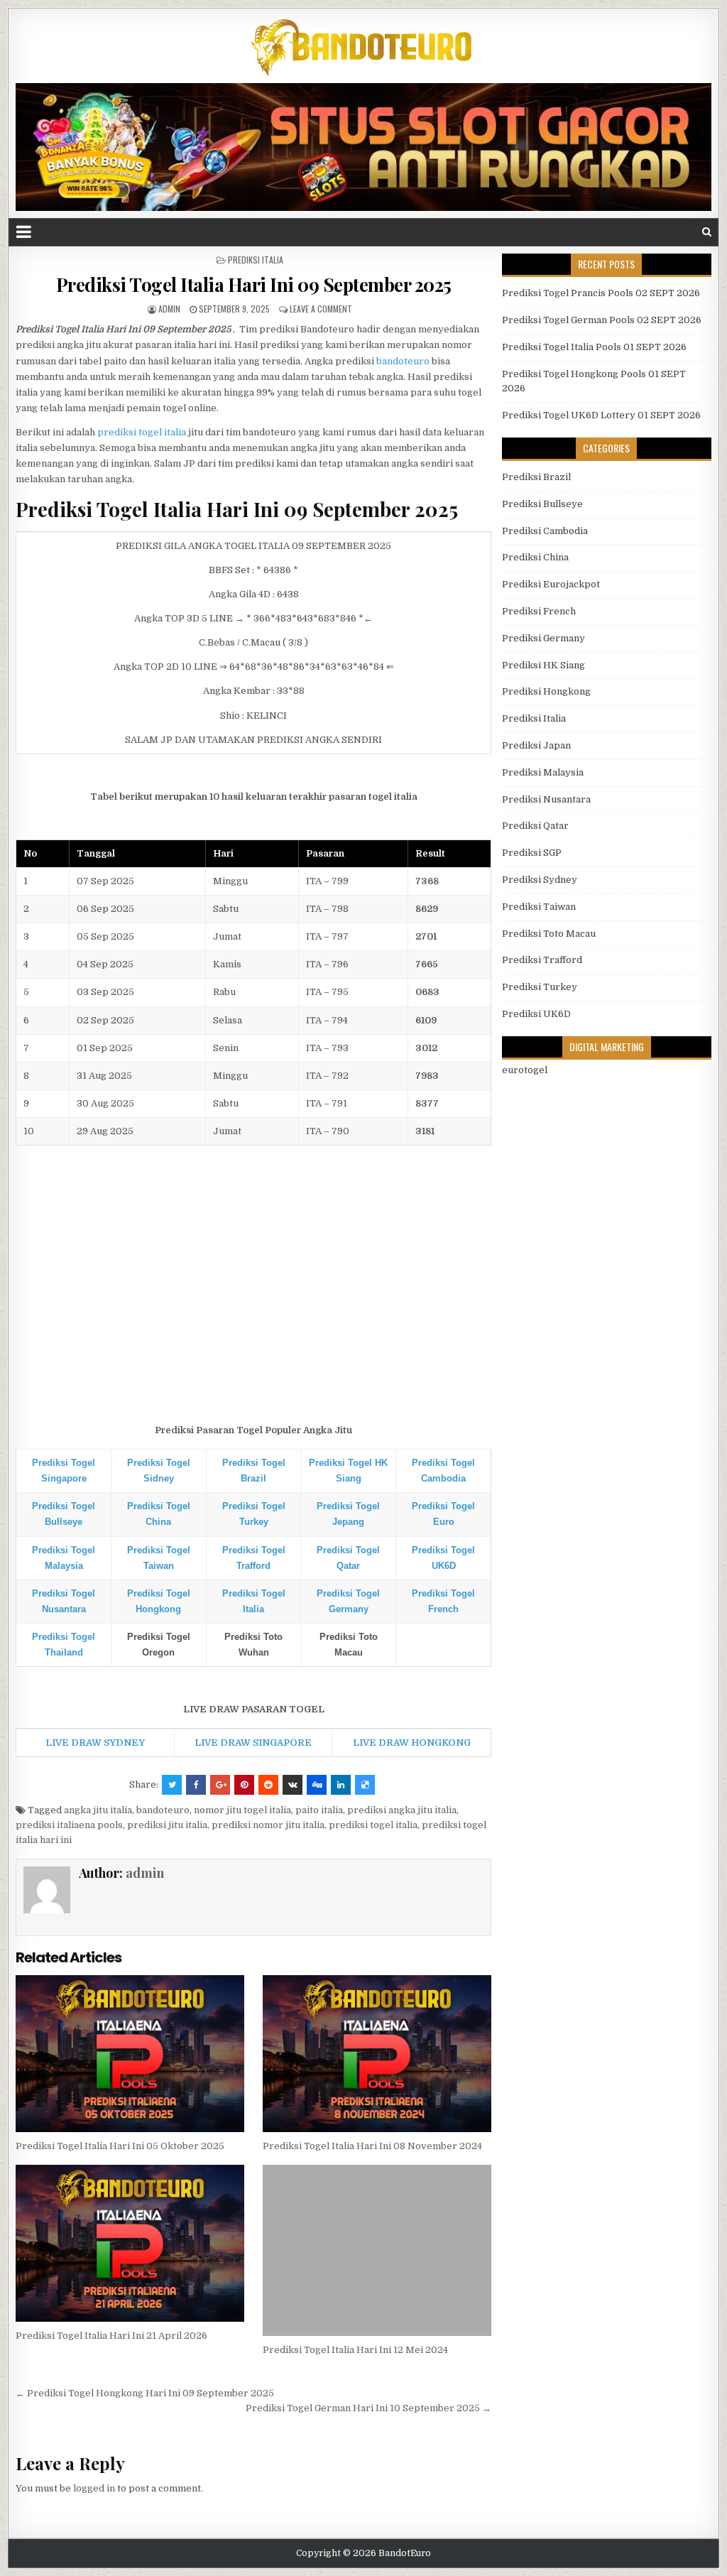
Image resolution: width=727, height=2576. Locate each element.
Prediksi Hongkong (546, 691)
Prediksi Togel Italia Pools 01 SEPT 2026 (594, 347)
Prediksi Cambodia (545, 531)
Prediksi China (535, 557)
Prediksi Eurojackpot (551, 584)
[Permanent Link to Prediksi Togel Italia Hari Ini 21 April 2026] (130, 2243)
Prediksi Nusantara (546, 799)
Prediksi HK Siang (543, 665)
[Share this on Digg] (317, 1785)
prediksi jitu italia (167, 1825)
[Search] (707, 232)
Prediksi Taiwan (539, 907)
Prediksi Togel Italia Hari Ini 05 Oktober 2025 (120, 2146)
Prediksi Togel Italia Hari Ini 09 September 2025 (254, 284)
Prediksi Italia (256, 260)
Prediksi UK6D (536, 1014)
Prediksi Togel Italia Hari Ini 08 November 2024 (372, 2146)
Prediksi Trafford (542, 960)
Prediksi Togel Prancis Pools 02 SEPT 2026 (601, 293)
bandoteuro (403, 361)
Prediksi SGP (532, 853)
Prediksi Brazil (536, 477)
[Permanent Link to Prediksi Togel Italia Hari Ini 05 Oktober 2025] (130, 2054)
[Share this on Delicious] (365, 1785)
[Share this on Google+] (220, 1785)
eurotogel (525, 1070)
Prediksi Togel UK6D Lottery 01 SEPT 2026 (601, 415)
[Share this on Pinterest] (244, 1785)
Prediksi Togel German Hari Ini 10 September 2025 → (368, 2408)
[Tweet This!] (172, 1785)
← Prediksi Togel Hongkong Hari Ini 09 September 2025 (145, 2393)
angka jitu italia (98, 1810)
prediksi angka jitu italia (402, 1810)
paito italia (319, 1810)
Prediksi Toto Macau (549, 934)
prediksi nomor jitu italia (268, 1825)
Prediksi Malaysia (543, 772)
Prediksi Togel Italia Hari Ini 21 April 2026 (111, 2336)
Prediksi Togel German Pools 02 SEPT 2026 (602, 320)
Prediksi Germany (543, 638)
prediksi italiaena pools (69, 1825)
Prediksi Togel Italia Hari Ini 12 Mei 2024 (355, 2350)
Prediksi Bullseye (542, 504)
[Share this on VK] (293, 1785)
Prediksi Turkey (540, 987)
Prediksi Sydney (540, 880)
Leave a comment (321, 309)
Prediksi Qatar (535, 826)
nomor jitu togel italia (242, 1810)
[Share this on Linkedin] (341, 1785)
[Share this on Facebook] (196, 1785)
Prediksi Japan (536, 745)
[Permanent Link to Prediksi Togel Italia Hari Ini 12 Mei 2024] (377, 2250)
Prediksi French (539, 611)
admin (169, 309)
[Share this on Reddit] (268, 1785)
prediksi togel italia (142, 432)
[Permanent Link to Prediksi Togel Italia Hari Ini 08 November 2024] (377, 2054)
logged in (94, 2488)
